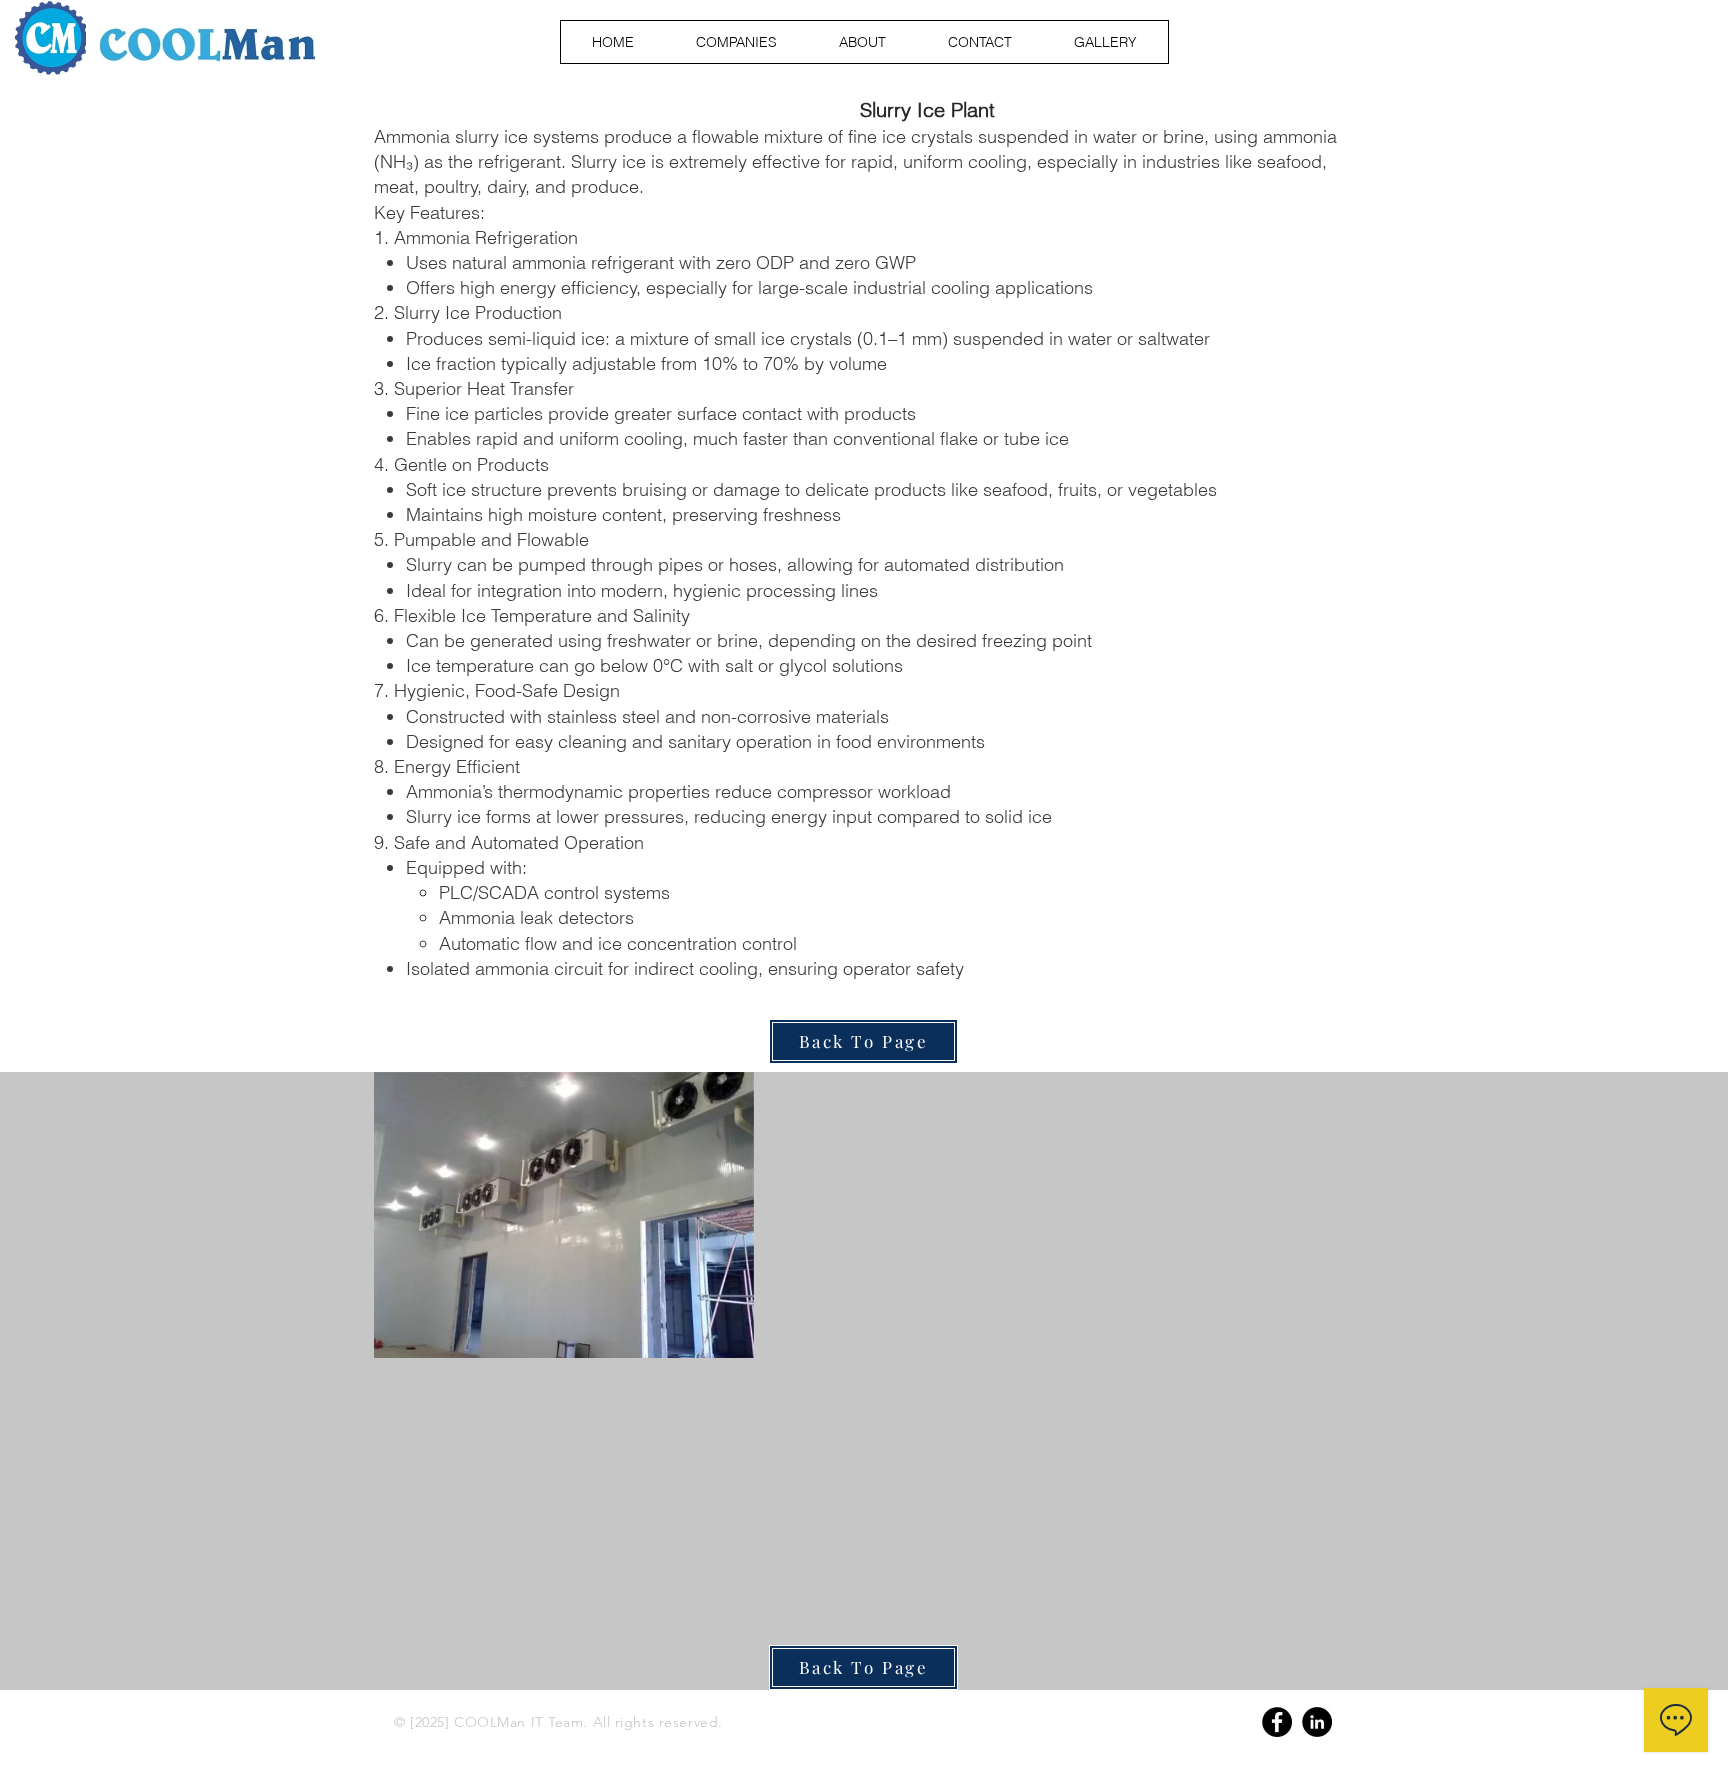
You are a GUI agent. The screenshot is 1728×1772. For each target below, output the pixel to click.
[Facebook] (1277, 1722)
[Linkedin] (1317, 1722)
